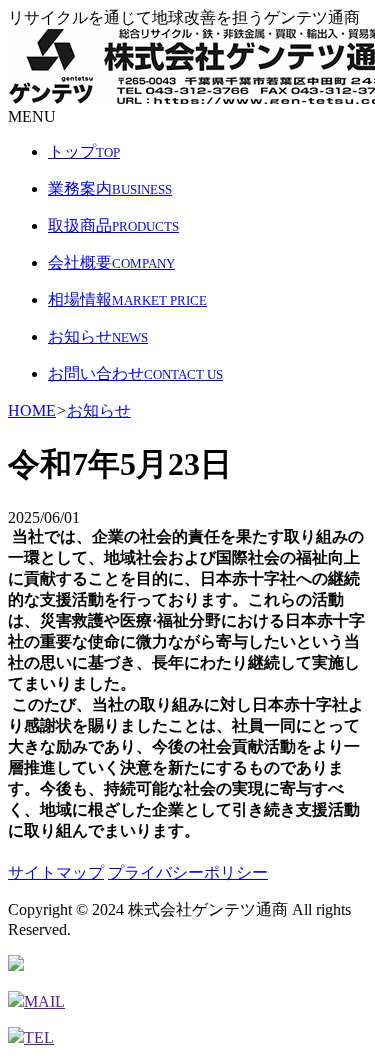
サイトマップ (56, 872)
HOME (32, 410)
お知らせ (99, 410)
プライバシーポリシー (188, 872)
